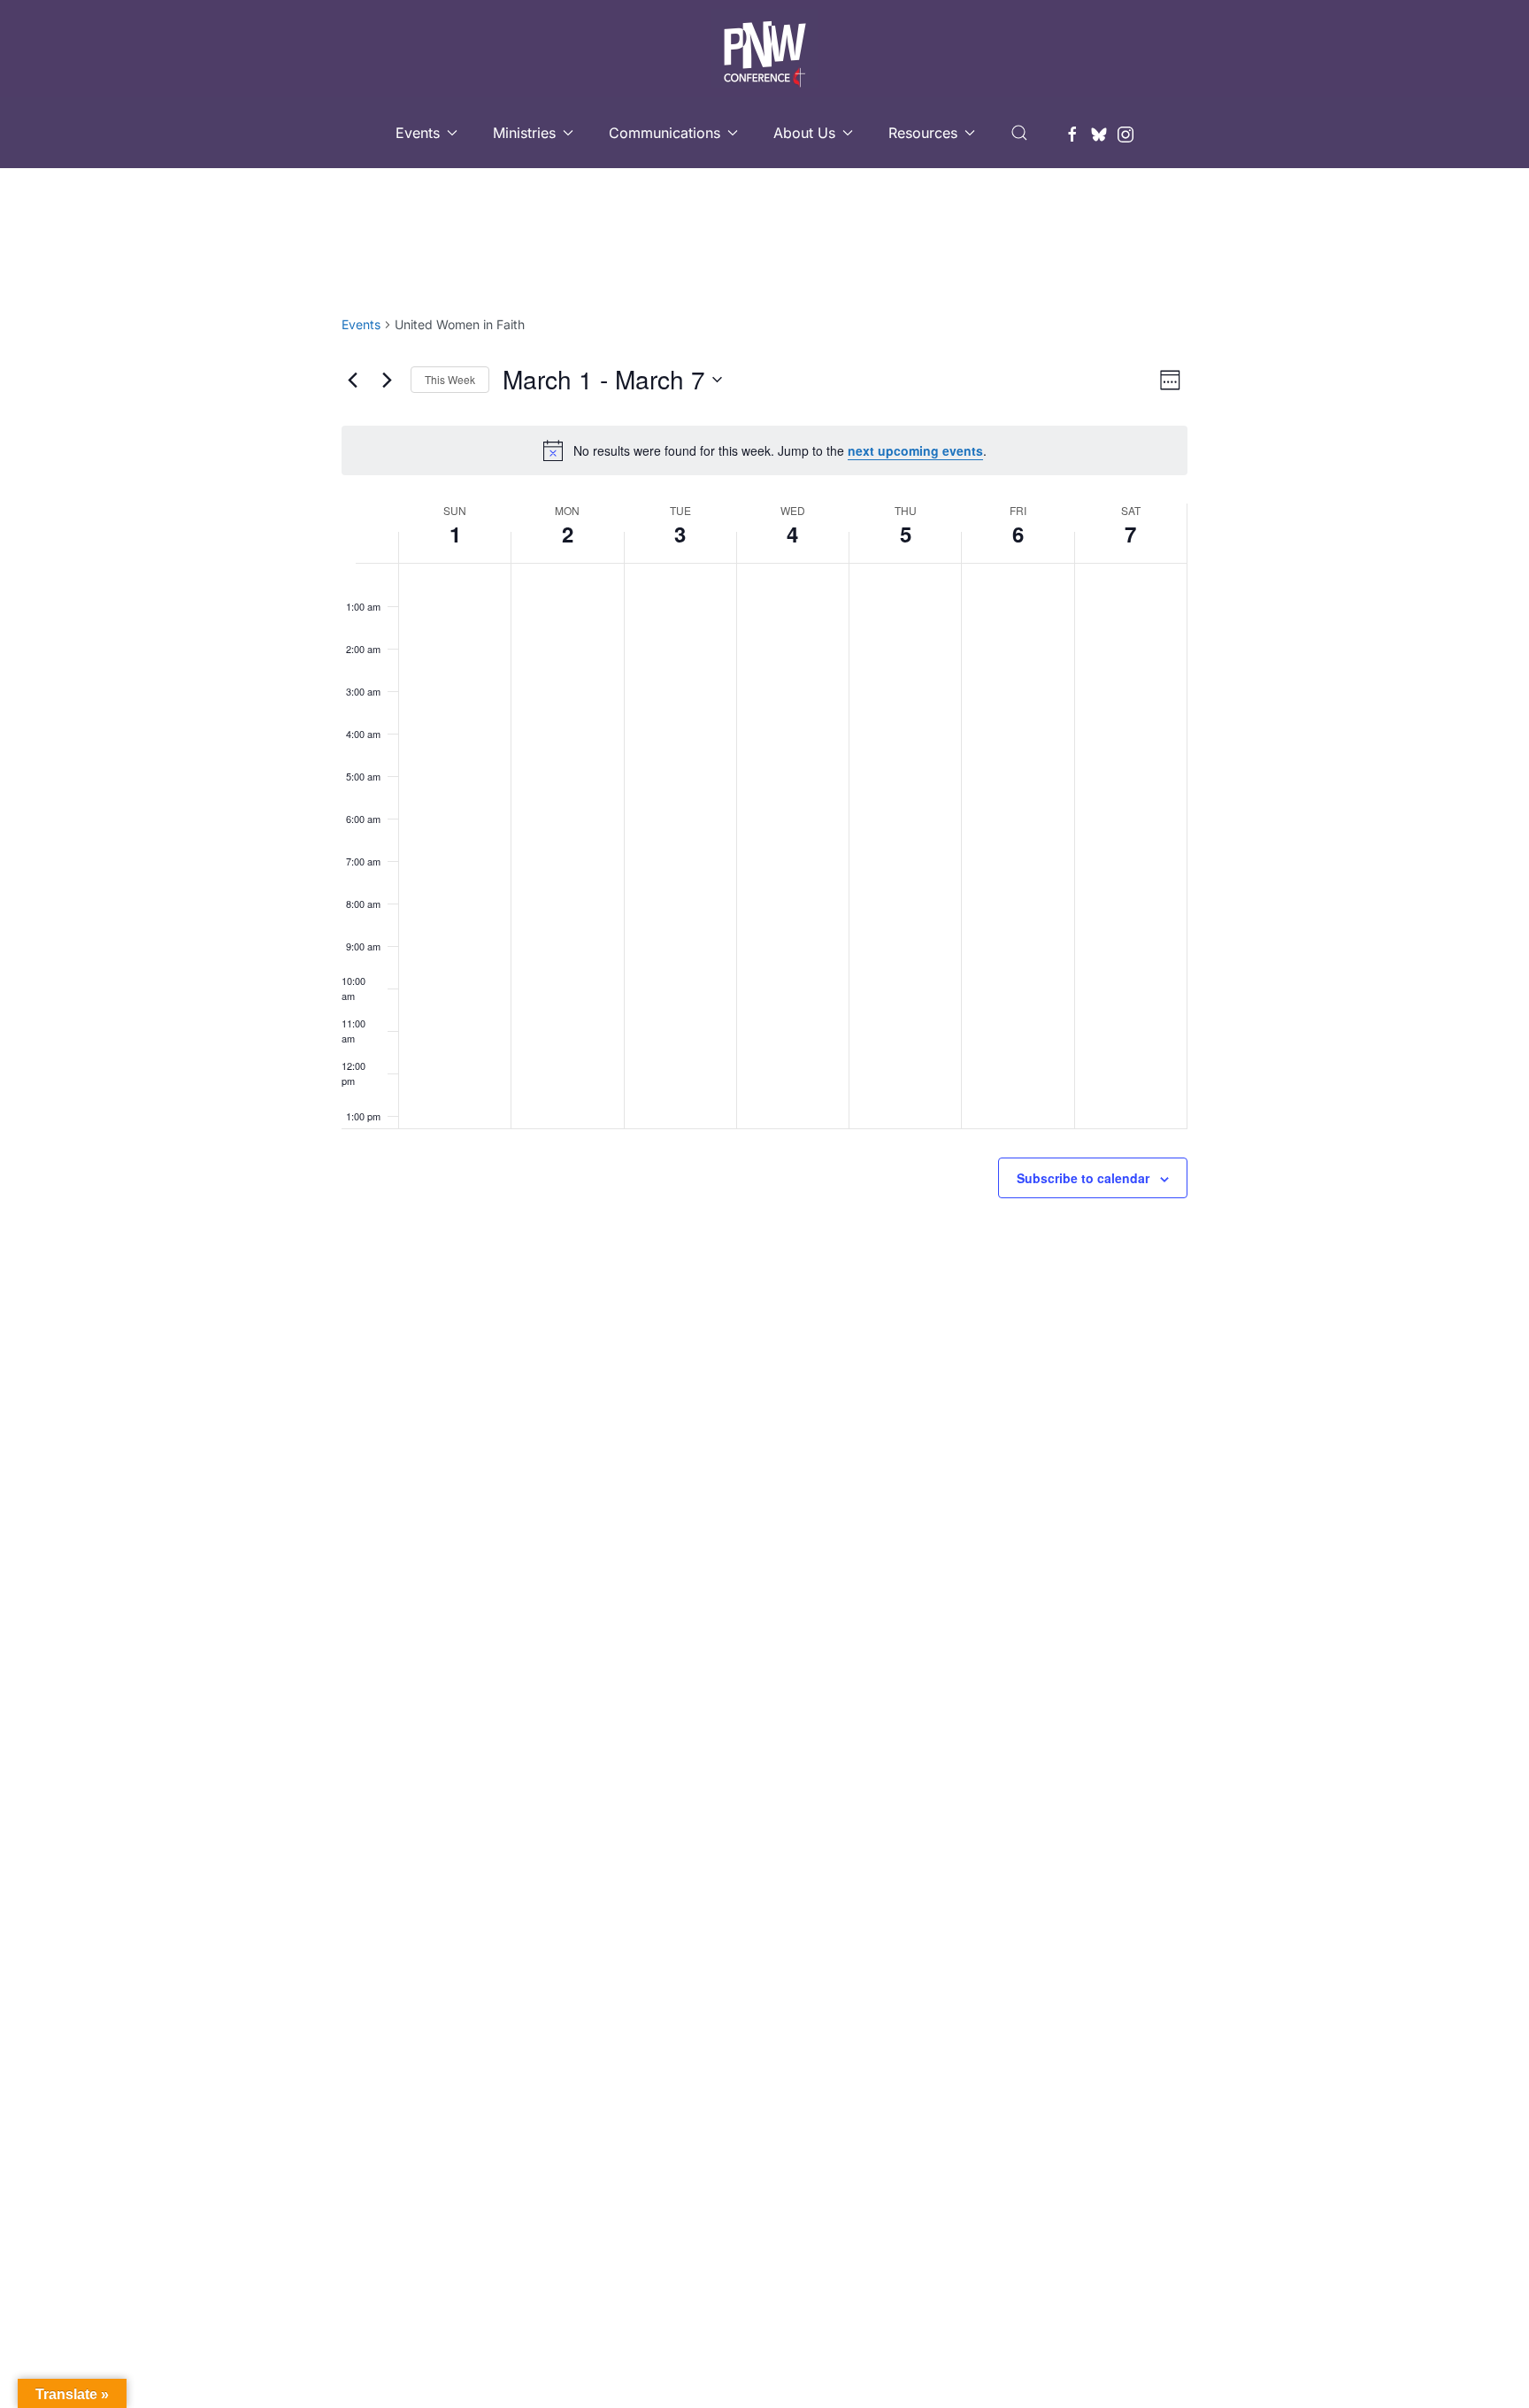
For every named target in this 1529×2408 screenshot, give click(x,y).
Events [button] (418, 133)
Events (361, 324)
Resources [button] (923, 133)
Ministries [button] (524, 133)
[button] (1019, 133)
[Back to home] (764, 49)
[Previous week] (352, 380)
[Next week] (387, 380)
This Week (450, 379)
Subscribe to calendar (1083, 1178)
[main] (764, 799)
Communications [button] (665, 133)
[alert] (764, 450)
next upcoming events (915, 450)
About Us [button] (804, 133)
